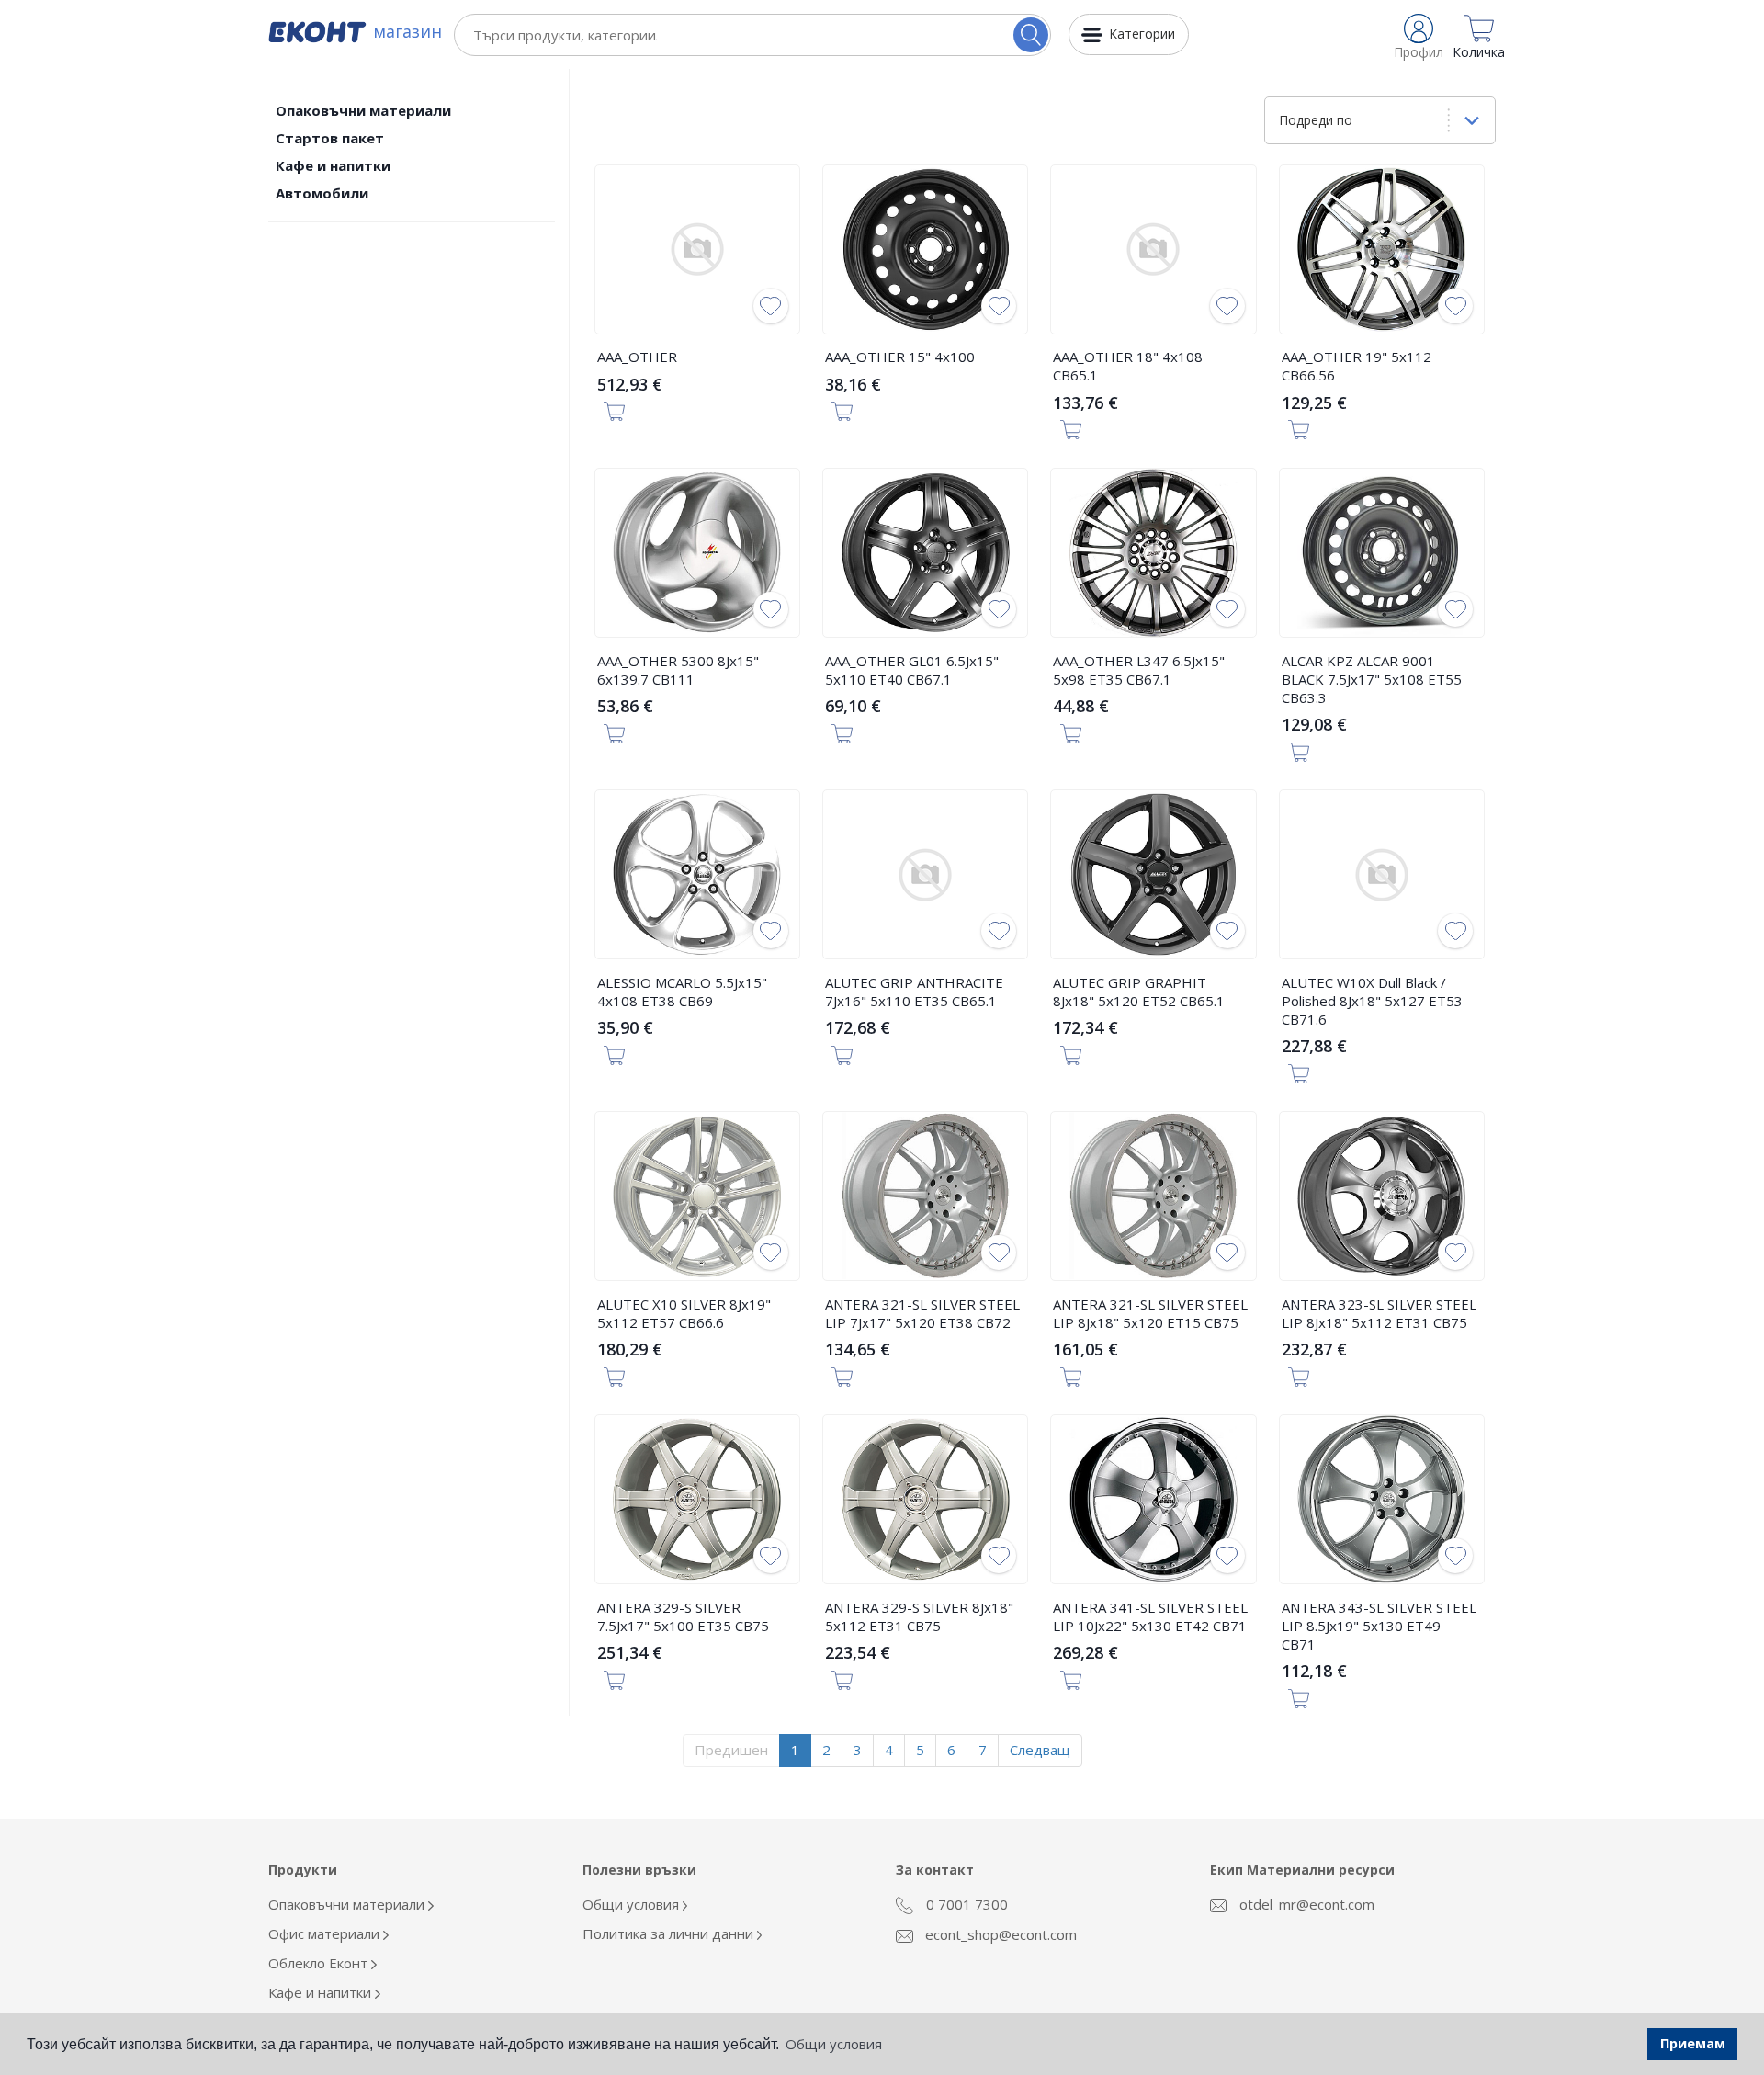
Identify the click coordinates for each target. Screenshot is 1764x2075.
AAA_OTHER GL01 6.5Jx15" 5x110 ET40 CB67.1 (912, 670)
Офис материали (326, 1933)
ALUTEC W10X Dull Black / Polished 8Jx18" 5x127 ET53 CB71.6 (1372, 1001)
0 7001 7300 (965, 1904)
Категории (1142, 34)
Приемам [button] (1693, 2043)
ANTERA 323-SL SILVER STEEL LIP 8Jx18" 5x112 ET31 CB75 (1379, 1313)
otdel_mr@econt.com (1305, 1904)
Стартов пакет (330, 138)
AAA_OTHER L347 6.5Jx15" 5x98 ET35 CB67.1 (1139, 670)
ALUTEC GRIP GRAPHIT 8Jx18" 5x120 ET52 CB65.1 (1139, 992)
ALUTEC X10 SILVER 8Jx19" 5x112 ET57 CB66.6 (684, 1313)
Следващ (1040, 1750)
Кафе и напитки (333, 165)
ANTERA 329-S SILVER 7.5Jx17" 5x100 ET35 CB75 (683, 1616)
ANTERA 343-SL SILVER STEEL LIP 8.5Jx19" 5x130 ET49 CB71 (1379, 1626)
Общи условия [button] (834, 2044)
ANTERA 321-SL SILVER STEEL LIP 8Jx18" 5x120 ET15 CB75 (1150, 1313)
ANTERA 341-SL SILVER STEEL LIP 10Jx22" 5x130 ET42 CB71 (1150, 1616)
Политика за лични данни (670, 1933)
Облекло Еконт (320, 1963)
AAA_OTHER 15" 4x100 (900, 357)
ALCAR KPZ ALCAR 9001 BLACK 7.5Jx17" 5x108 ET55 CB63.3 (1372, 679)
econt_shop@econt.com (999, 1934)
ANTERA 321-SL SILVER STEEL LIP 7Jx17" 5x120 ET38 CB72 (922, 1313)
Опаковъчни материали (363, 110)
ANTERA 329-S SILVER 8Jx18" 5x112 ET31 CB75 (919, 1616)
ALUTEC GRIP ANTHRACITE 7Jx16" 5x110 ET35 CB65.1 (914, 992)
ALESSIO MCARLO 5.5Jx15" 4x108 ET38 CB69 (682, 992)
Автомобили (322, 193)
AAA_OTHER (637, 357)
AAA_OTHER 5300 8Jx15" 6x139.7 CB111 (678, 670)
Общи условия (633, 1904)
